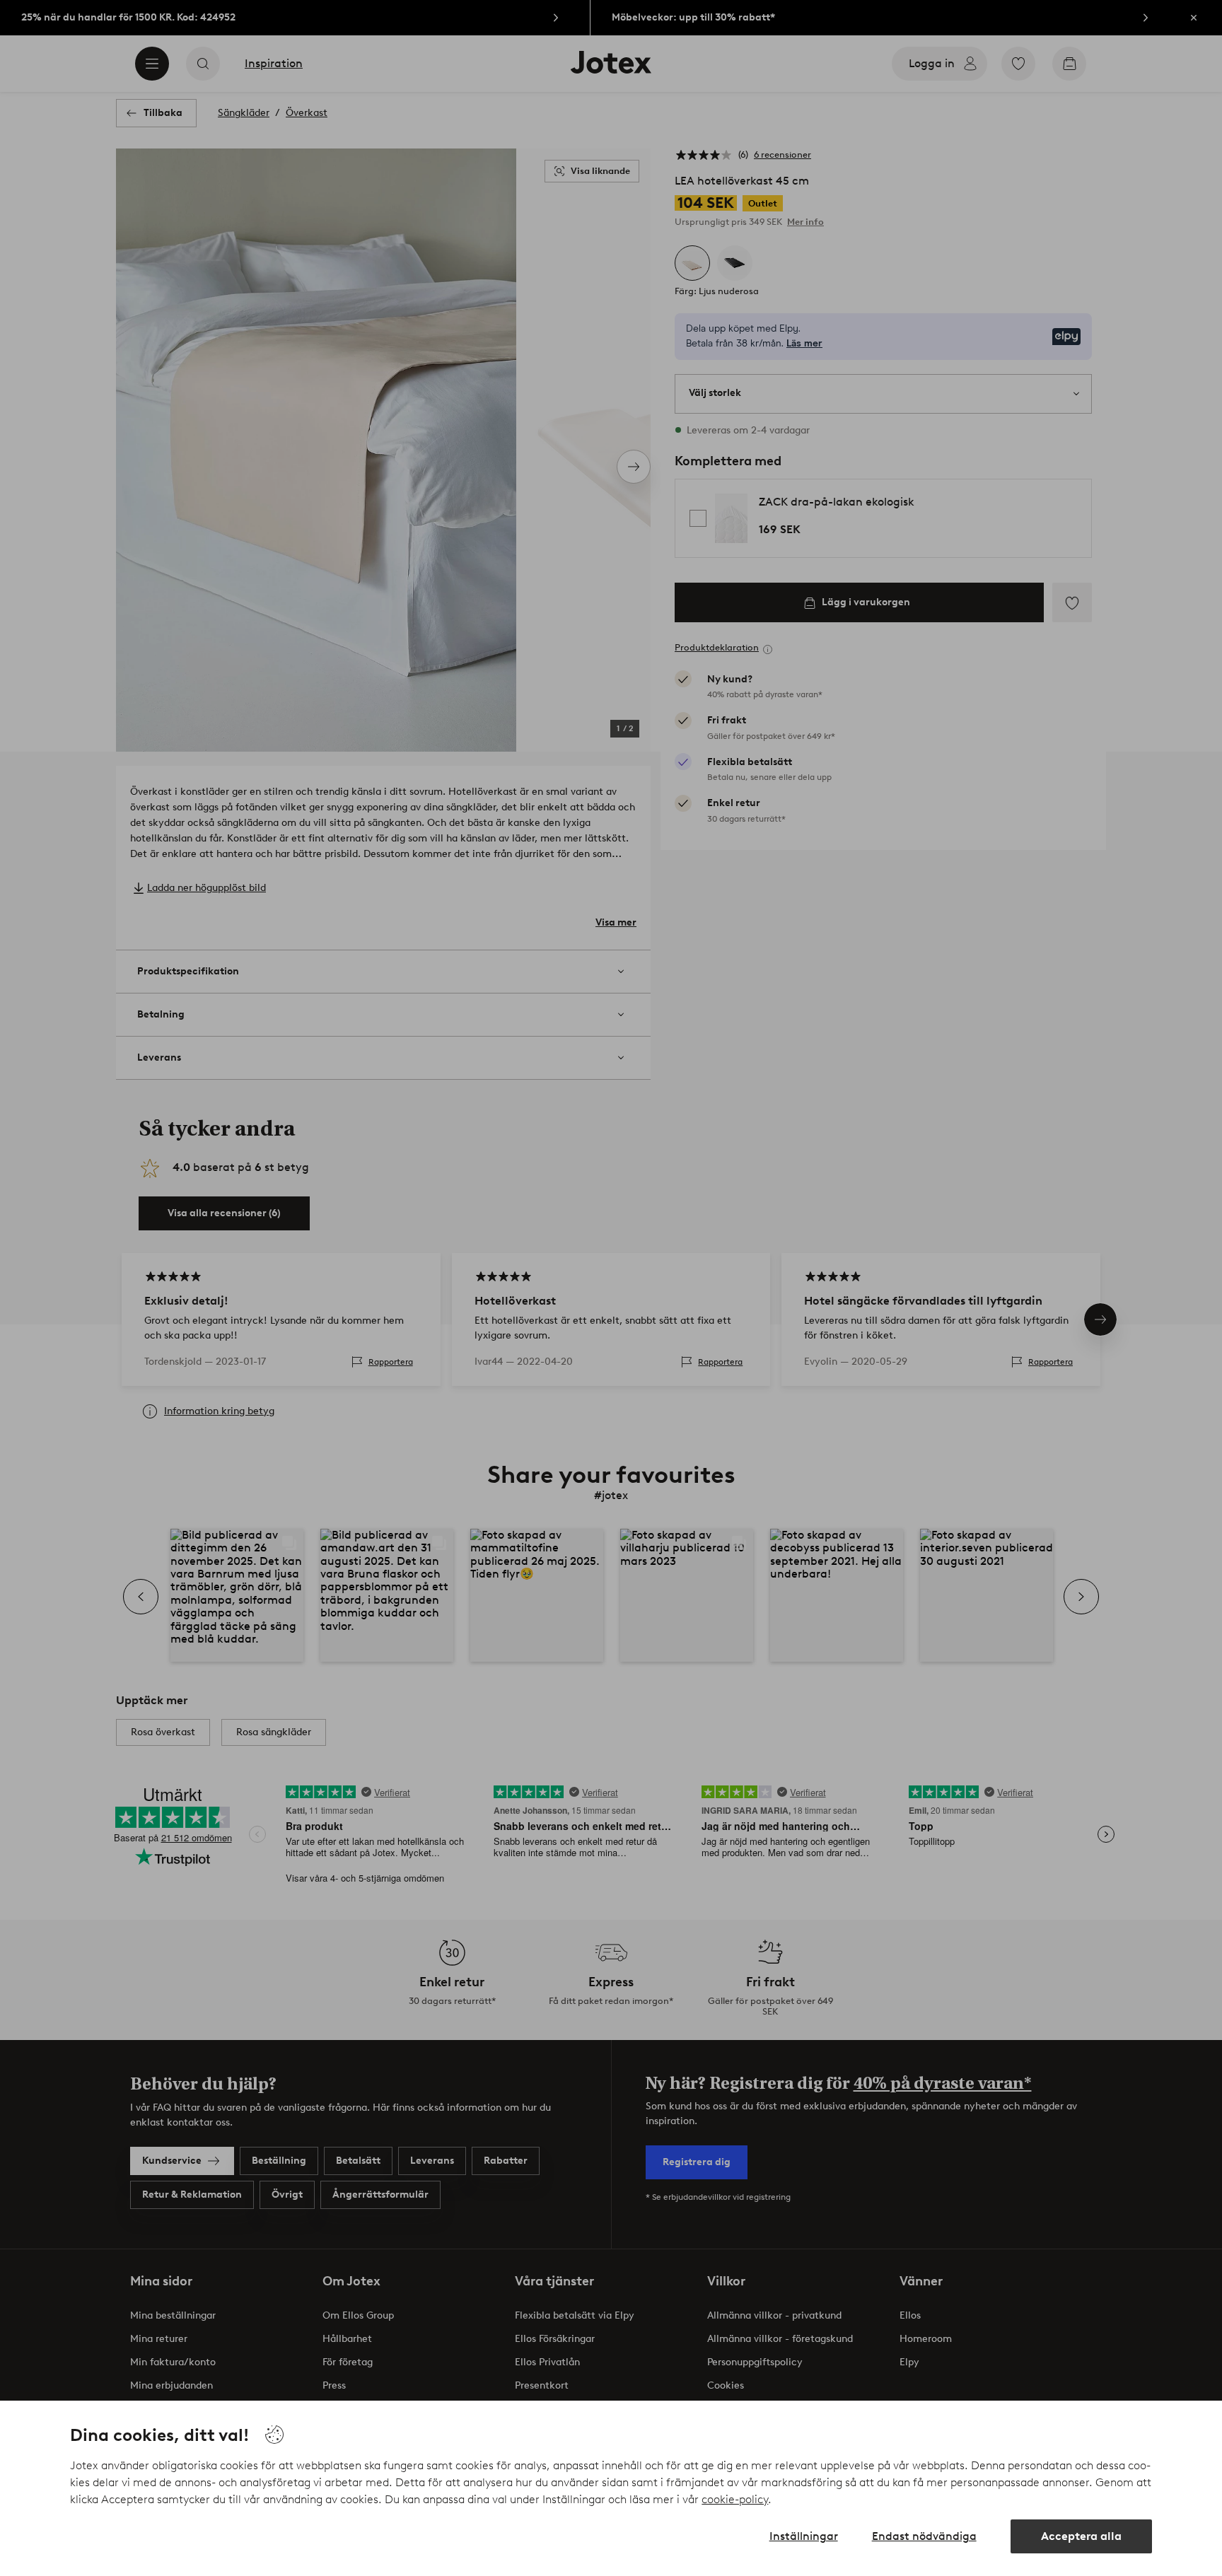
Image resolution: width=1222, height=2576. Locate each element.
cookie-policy (735, 2499)
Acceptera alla (1081, 2536)
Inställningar (804, 2536)
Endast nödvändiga (924, 2536)
